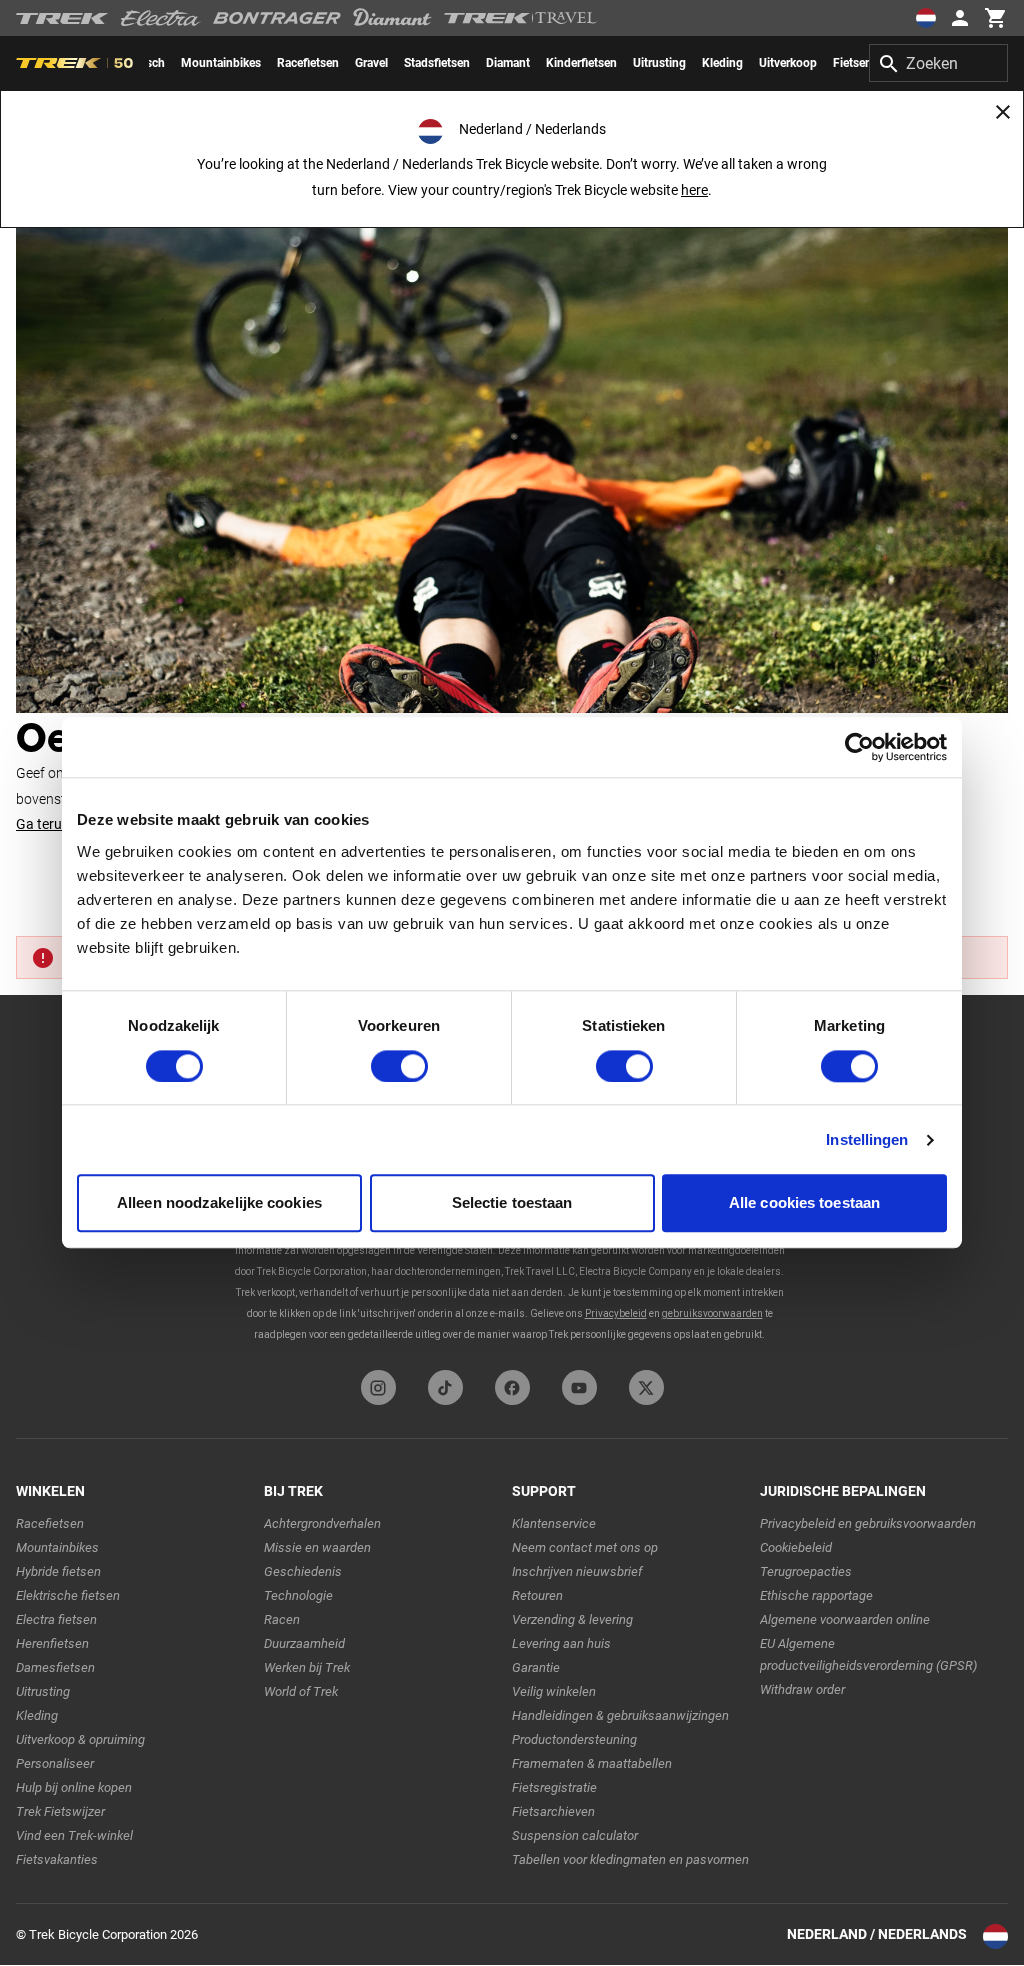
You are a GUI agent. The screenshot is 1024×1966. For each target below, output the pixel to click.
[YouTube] (579, 1387)
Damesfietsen (55, 1667)
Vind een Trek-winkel (74, 1835)
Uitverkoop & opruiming (80, 1739)
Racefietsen (50, 1523)
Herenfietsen (52, 1643)
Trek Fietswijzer (60, 1811)
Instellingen (867, 1139)
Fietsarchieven (553, 1811)
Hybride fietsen (58, 1571)
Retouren (537, 1595)
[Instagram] (378, 1387)
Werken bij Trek (307, 1667)
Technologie (298, 1595)
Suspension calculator (575, 1835)
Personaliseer (55, 1763)
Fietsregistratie (554, 1787)
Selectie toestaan (512, 1203)
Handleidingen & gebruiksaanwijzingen (620, 1715)
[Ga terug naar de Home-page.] (512, 437)
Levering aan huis (561, 1643)
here (694, 190)
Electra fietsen (56, 1619)
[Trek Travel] (521, 18)
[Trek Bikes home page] (62, 18)
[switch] (399, 1066)
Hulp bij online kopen (74, 1787)
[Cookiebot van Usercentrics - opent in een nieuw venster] (859, 747)
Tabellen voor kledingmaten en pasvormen (630, 1859)
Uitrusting (43, 1691)
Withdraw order (802, 1689)
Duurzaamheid (304, 1643)
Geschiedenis (303, 1571)
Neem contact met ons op (585, 1547)
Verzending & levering (572, 1619)
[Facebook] (512, 1387)
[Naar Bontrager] (277, 18)
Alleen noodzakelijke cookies (219, 1203)
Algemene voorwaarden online (845, 1619)
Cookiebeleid (796, 1547)
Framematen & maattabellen (592, 1763)
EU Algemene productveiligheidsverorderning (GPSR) (868, 1654)
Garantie (536, 1667)
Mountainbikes (57, 1547)
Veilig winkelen (554, 1691)
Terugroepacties (806, 1571)
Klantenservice (554, 1523)
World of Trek (301, 1691)
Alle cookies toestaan (804, 1203)
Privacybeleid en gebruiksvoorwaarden (868, 1523)
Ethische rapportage (816, 1595)
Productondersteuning (574, 1739)
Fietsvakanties (57, 1859)
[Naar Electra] (161, 18)
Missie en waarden (317, 1547)
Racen (282, 1619)
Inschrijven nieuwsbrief (577, 1571)
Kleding (37, 1715)
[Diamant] (392, 18)
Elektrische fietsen (68, 1595)
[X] (646, 1387)
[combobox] (938, 63)
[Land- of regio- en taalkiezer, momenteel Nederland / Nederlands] (926, 18)
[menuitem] (221, 63)
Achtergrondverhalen (322, 1523)
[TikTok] (445, 1387)
